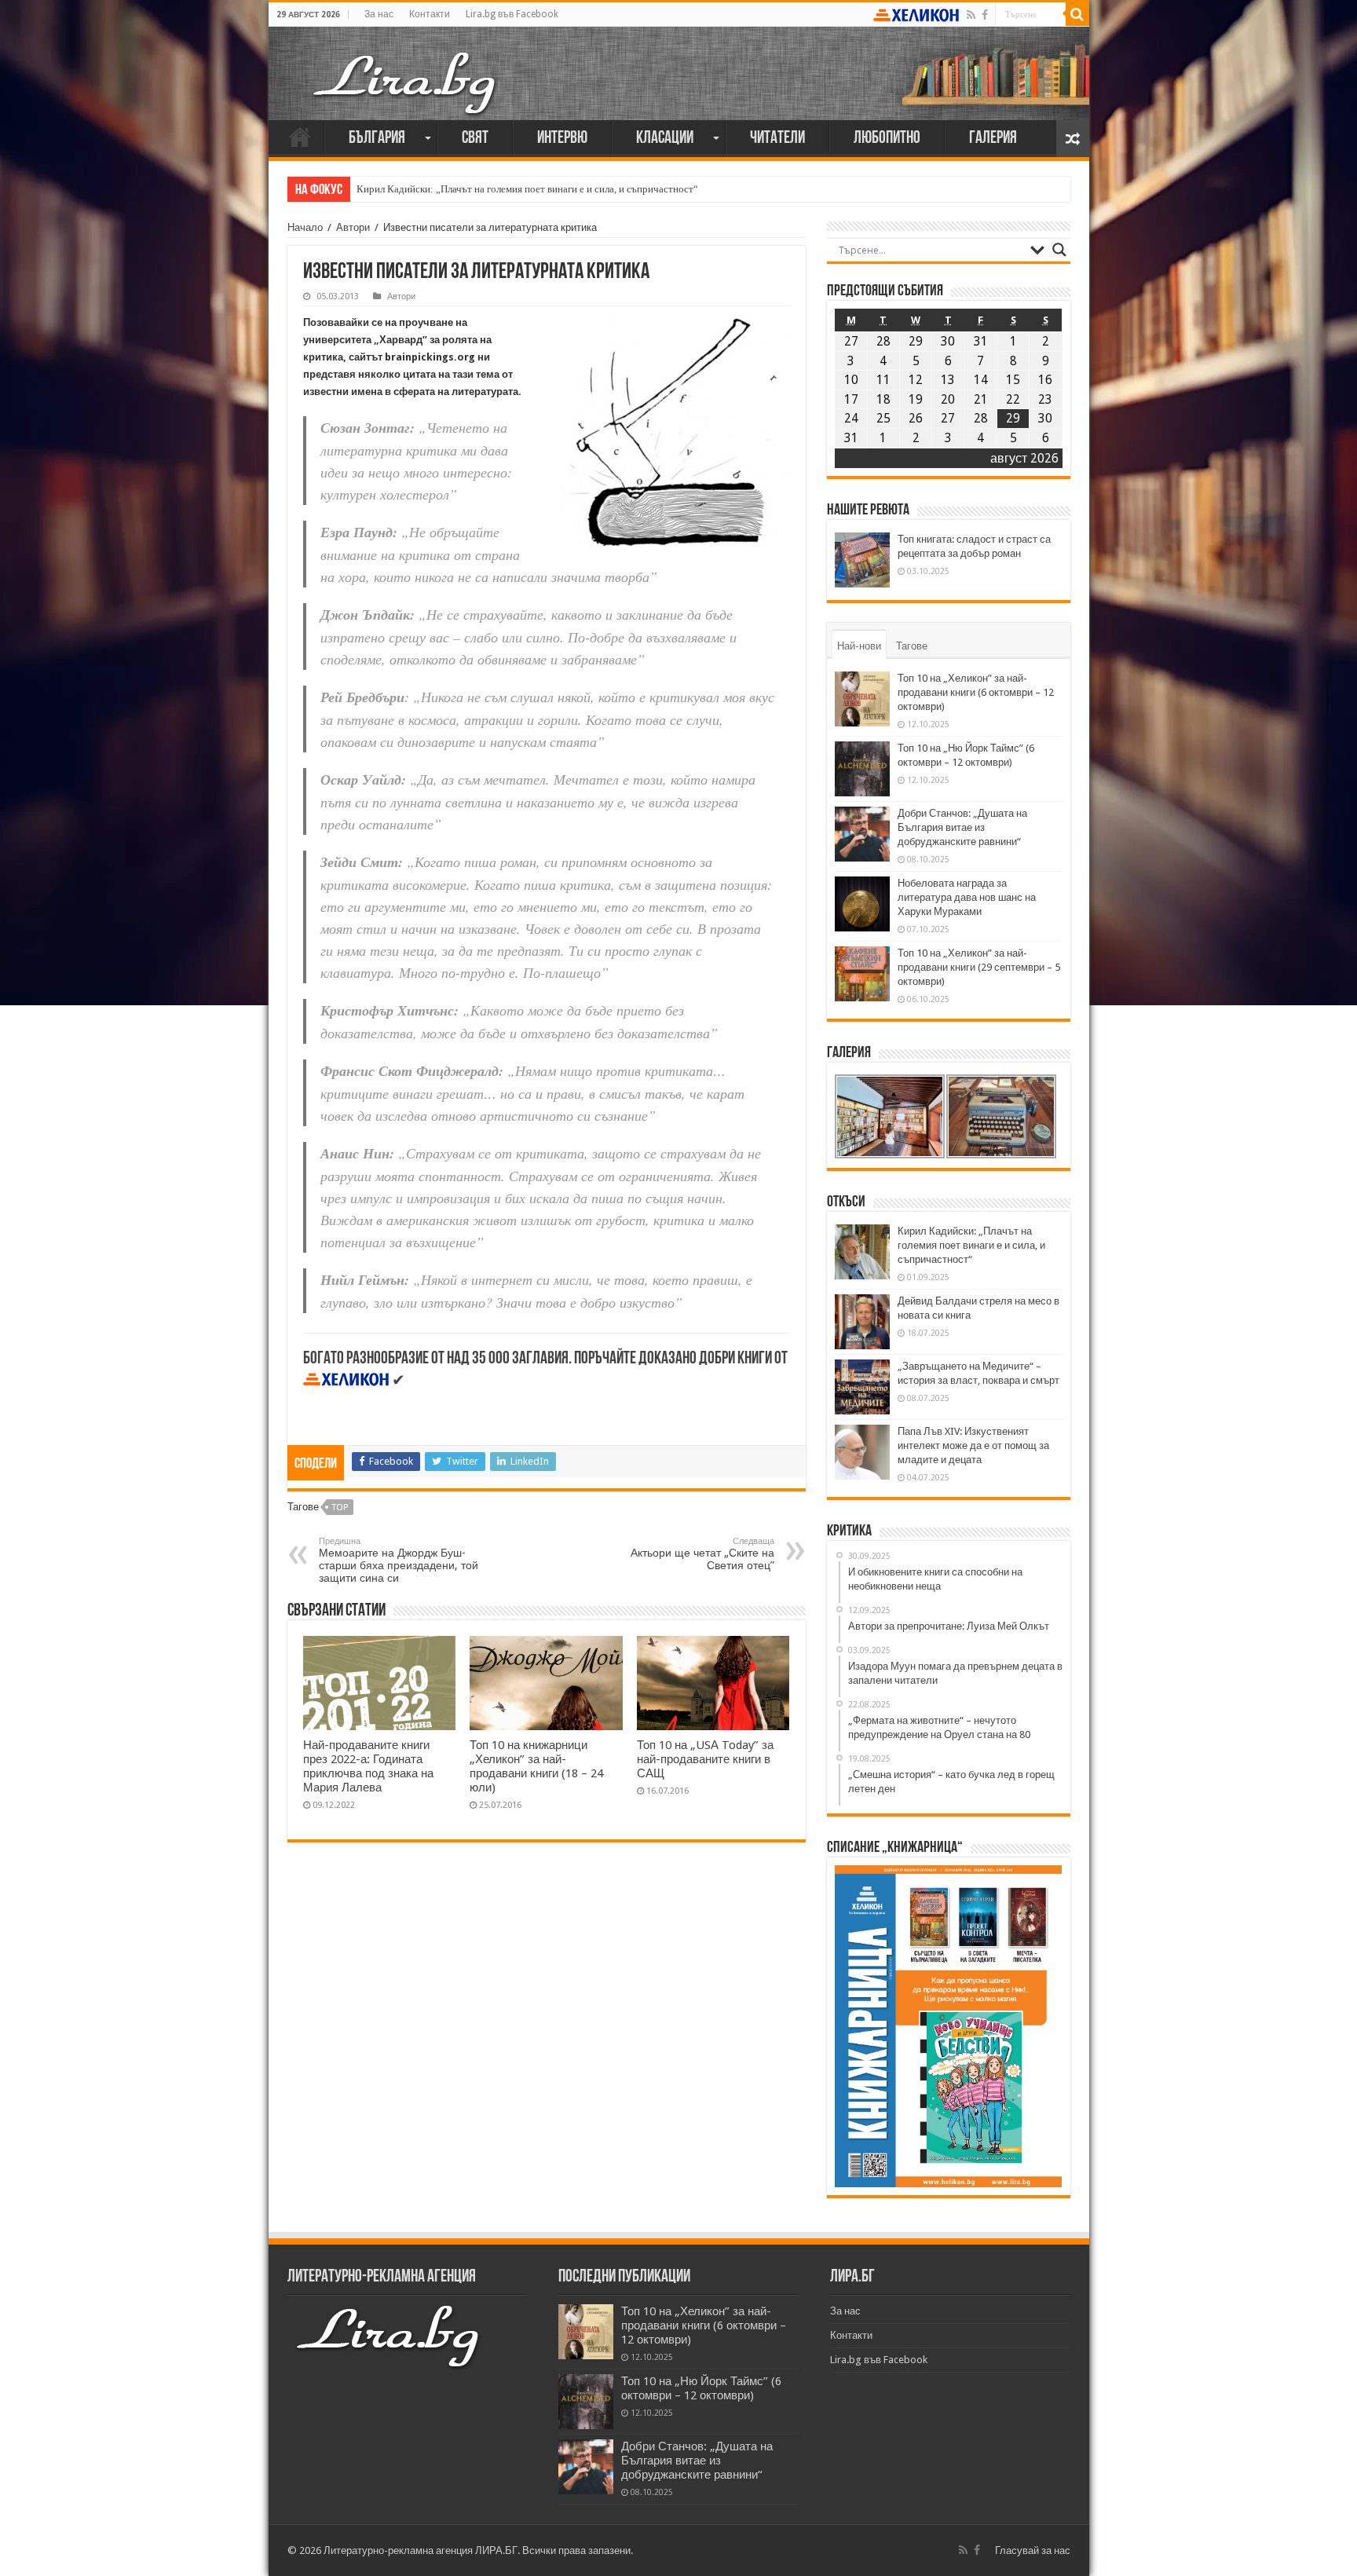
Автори (353, 227)
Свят (475, 139)
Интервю (562, 139)
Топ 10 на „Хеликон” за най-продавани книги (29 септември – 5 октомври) (979, 967)
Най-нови (859, 646)
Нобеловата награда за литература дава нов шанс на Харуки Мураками (967, 897)
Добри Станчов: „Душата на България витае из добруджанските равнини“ (962, 827)
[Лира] (406, 67)
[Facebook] (985, 15)
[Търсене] (1077, 14)
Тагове (912, 646)
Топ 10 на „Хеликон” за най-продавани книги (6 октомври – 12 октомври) (976, 692)
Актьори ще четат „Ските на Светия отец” (702, 1554)
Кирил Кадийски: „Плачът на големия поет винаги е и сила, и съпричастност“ (527, 189)
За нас (379, 14)
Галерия (993, 139)
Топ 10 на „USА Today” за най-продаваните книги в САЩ (705, 1759)
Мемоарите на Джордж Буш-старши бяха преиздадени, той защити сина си (399, 1560)
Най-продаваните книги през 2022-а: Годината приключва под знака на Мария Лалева (368, 1766)
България (377, 139)
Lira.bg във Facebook (512, 14)
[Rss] (971, 15)
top (340, 1508)
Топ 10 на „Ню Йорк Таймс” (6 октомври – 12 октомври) (701, 2388)
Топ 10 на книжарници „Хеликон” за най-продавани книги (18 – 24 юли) (536, 1766)
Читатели (777, 139)
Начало (300, 137)
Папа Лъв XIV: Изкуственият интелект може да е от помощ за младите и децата (973, 1445)
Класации (665, 139)
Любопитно (887, 139)
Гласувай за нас (1033, 2550)
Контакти (430, 14)
